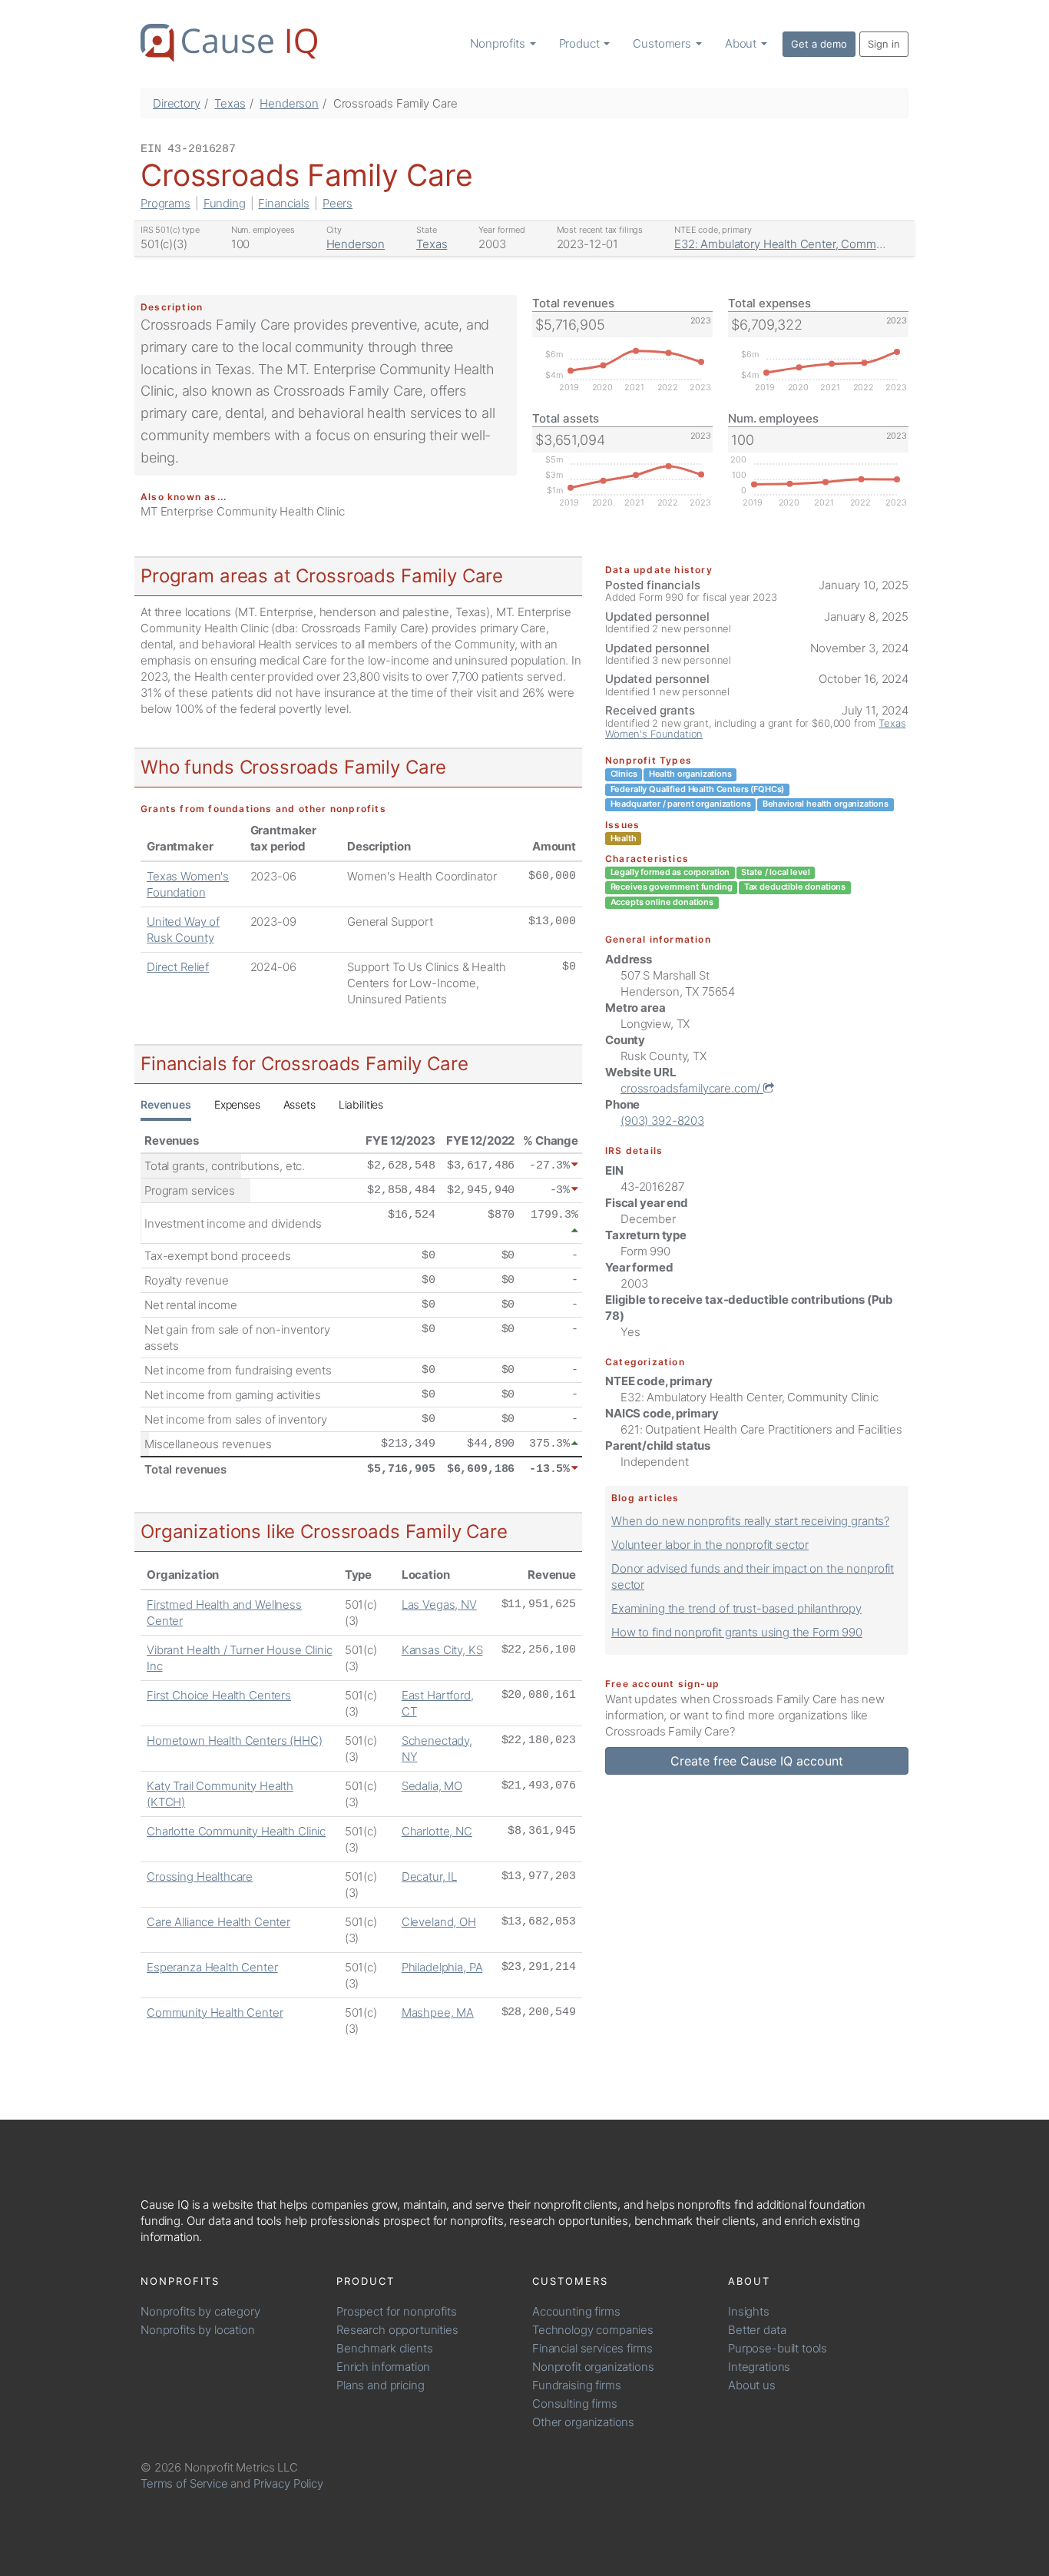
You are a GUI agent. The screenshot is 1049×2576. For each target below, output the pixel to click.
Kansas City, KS (442, 1650)
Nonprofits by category (200, 2311)
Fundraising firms (576, 2385)
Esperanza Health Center (212, 1967)
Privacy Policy (288, 2483)
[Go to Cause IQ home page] (229, 43)
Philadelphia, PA (442, 1967)
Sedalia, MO (432, 1786)
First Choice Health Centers (219, 1695)
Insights (749, 2311)
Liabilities (361, 1104)
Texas (230, 103)
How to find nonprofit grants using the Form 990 (737, 1632)
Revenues (166, 1104)
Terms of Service (184, 2483)
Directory (177, 103)
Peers (338, 203)
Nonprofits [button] (499, 43)
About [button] (742, 43)
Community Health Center (215, 2012)
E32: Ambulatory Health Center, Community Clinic (803, 244)
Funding (225, 203)
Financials (284, 203)
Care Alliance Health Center (218, 1922)
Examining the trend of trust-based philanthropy (736, 1608)
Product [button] (581, 43)
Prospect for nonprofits (397, 2311)
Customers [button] (663, 43)
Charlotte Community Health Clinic (236, 1831)
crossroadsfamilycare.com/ (692, 1088)
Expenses (237, 1104)
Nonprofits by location (198, 2330)
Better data (757, 2330)
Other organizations (583, 2422)
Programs (165, 203)
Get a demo (819, 44)
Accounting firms (576, 2311)
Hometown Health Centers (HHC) (235, 1741)
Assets (299, 1104)
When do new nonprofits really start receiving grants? (750, 1521)
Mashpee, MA (438, 2012)
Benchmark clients (384, 2348)
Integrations (759, 2367)
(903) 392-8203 (662, 1121)
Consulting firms (575, 2404)
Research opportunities (397, 2330)
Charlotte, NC (437, 1831)
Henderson (289, 103)
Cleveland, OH (439, 1922)
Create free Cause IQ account (757, 1761)
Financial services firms (592, 2348)
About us (752, 2385)
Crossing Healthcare (200, 1876)
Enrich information (383, 2367)
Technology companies (593, 2330)
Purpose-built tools (778, 2348)
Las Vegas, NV (439, 1605)
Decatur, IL (429, 1876)
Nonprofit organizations (593, 2367)
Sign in (884, 44)
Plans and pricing (380, 2385)
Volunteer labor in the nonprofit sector (710, 1545)
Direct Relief (178, 967)
